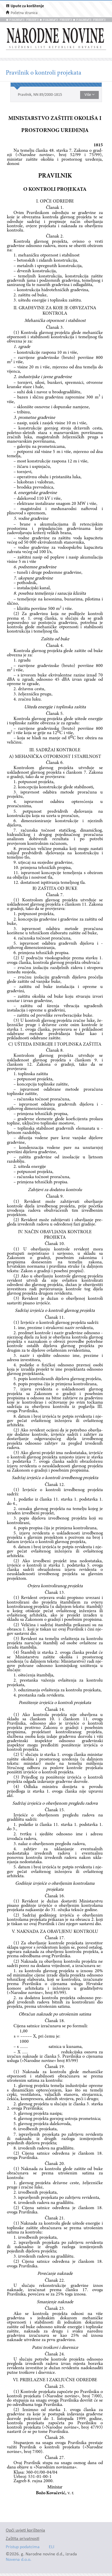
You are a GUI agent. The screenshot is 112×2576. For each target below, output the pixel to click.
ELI (52, 2547)
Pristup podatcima (23, 2547)
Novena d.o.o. (19, 2560)
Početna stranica (24, 13)
